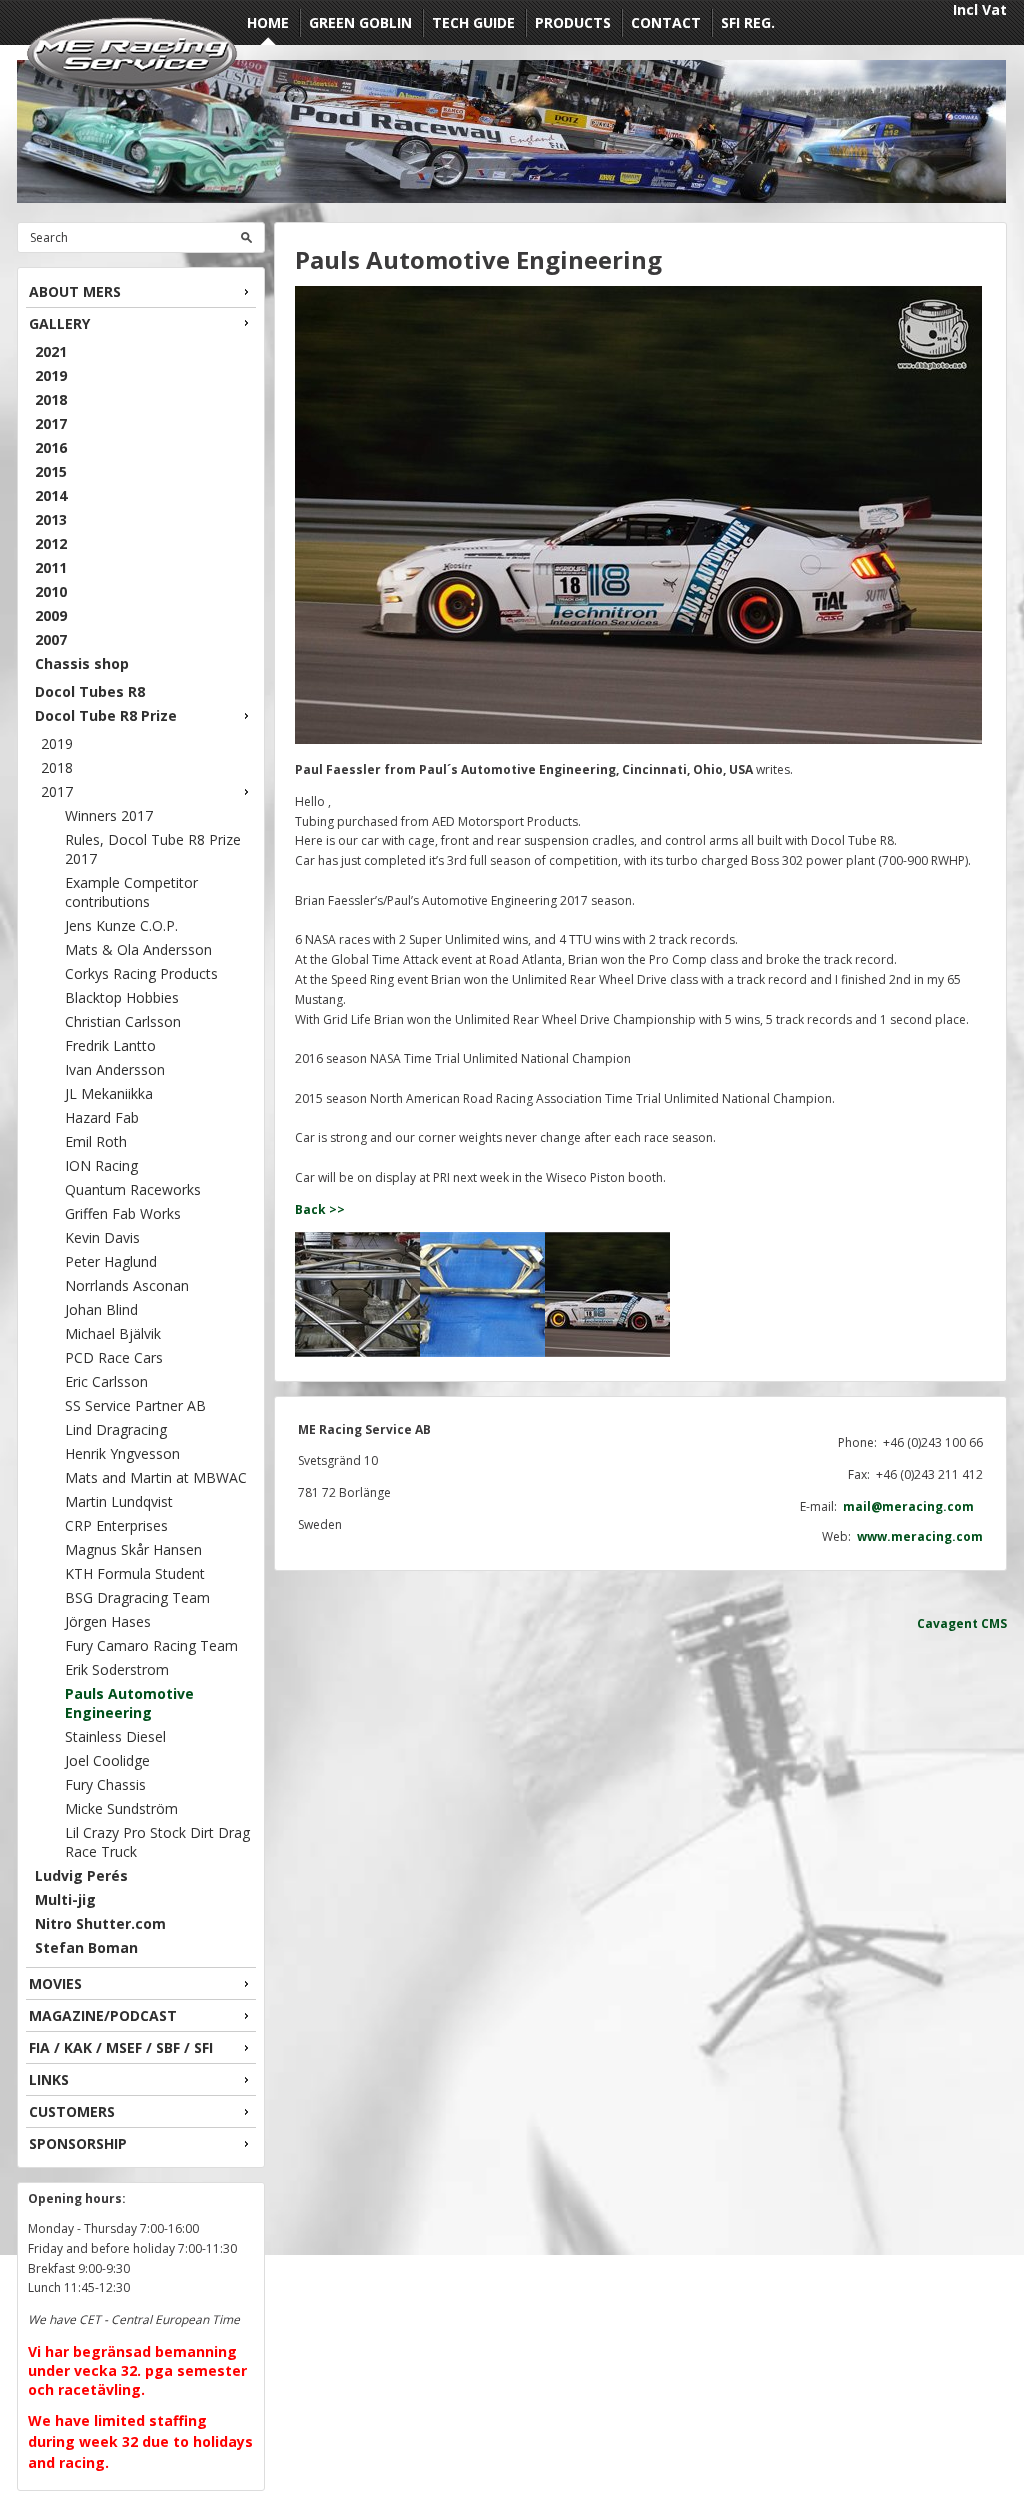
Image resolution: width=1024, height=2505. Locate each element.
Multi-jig (65, 1899)
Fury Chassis (105, 1784)
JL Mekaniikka (109, 1093)
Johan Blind (101, 1309)
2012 (51, 543)
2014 (51, 495)
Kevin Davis (102, 1237)
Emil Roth (96, 1141)
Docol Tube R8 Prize (106, 715)
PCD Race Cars (114, 1357)
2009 (51, 615)
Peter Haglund (111, 1261)
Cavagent (947, 1623)
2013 (51, 519)
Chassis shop (82, 663)
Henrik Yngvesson (122, 1453)
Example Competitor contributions (131, 892)
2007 (51, 639)
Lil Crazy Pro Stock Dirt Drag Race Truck (157, 1842)
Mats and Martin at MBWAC (156, 1477)
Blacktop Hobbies (122, 997)
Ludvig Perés (81, 1875)
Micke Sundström (121, 1808)
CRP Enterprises (116, 1525)
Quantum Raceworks (133, 1189)
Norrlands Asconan (127, 1285)
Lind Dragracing (116, 1429)
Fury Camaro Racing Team (151, 1645)
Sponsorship (78, 2143)
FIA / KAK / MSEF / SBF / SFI (121, 2047)
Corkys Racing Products (141, 973)
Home (268, 22)
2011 (51, 567)
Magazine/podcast (103, 2015)
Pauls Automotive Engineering (129, 1703)
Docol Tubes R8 (90, 691)
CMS (994, 1623)
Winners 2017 (109, 815)
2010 (51, 591)
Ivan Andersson (115, 1069)
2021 (51, 351)
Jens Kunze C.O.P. (121, 925)
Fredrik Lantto (110, 1045)
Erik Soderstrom (117, 1669)
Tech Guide (473, 22)
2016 (51, 447)
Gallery (59, 323)
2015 (51, 471)
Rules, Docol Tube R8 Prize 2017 (153, 849)
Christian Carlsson (123, 1021)
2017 (51, 423)
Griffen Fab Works (123, 1213)
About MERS (75, 291)
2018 (51, 399)
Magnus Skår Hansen (133, 1549)
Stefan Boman (86, 1947)
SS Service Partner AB (135, 1405)
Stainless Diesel (115, 1736)
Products (573, 22)
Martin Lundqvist (119, 1501)
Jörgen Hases (108, 1621)
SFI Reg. (748, 22)
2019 (51, 375)
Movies (55, 1983)
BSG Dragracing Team (137, 1597)
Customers (72, 2111)
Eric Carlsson (106, 1381)
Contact (666, 22)
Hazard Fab (102, 1117)
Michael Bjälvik (113, 1333)
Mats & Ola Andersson (138, 949)
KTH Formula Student (135, 1573)
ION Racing (101, 1165)
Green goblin (360, 22)
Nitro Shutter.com (100, 1923)
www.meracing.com (920, 1536)
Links (49, 2079)
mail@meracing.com (913, 1506)
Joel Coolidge (107, 1760)
